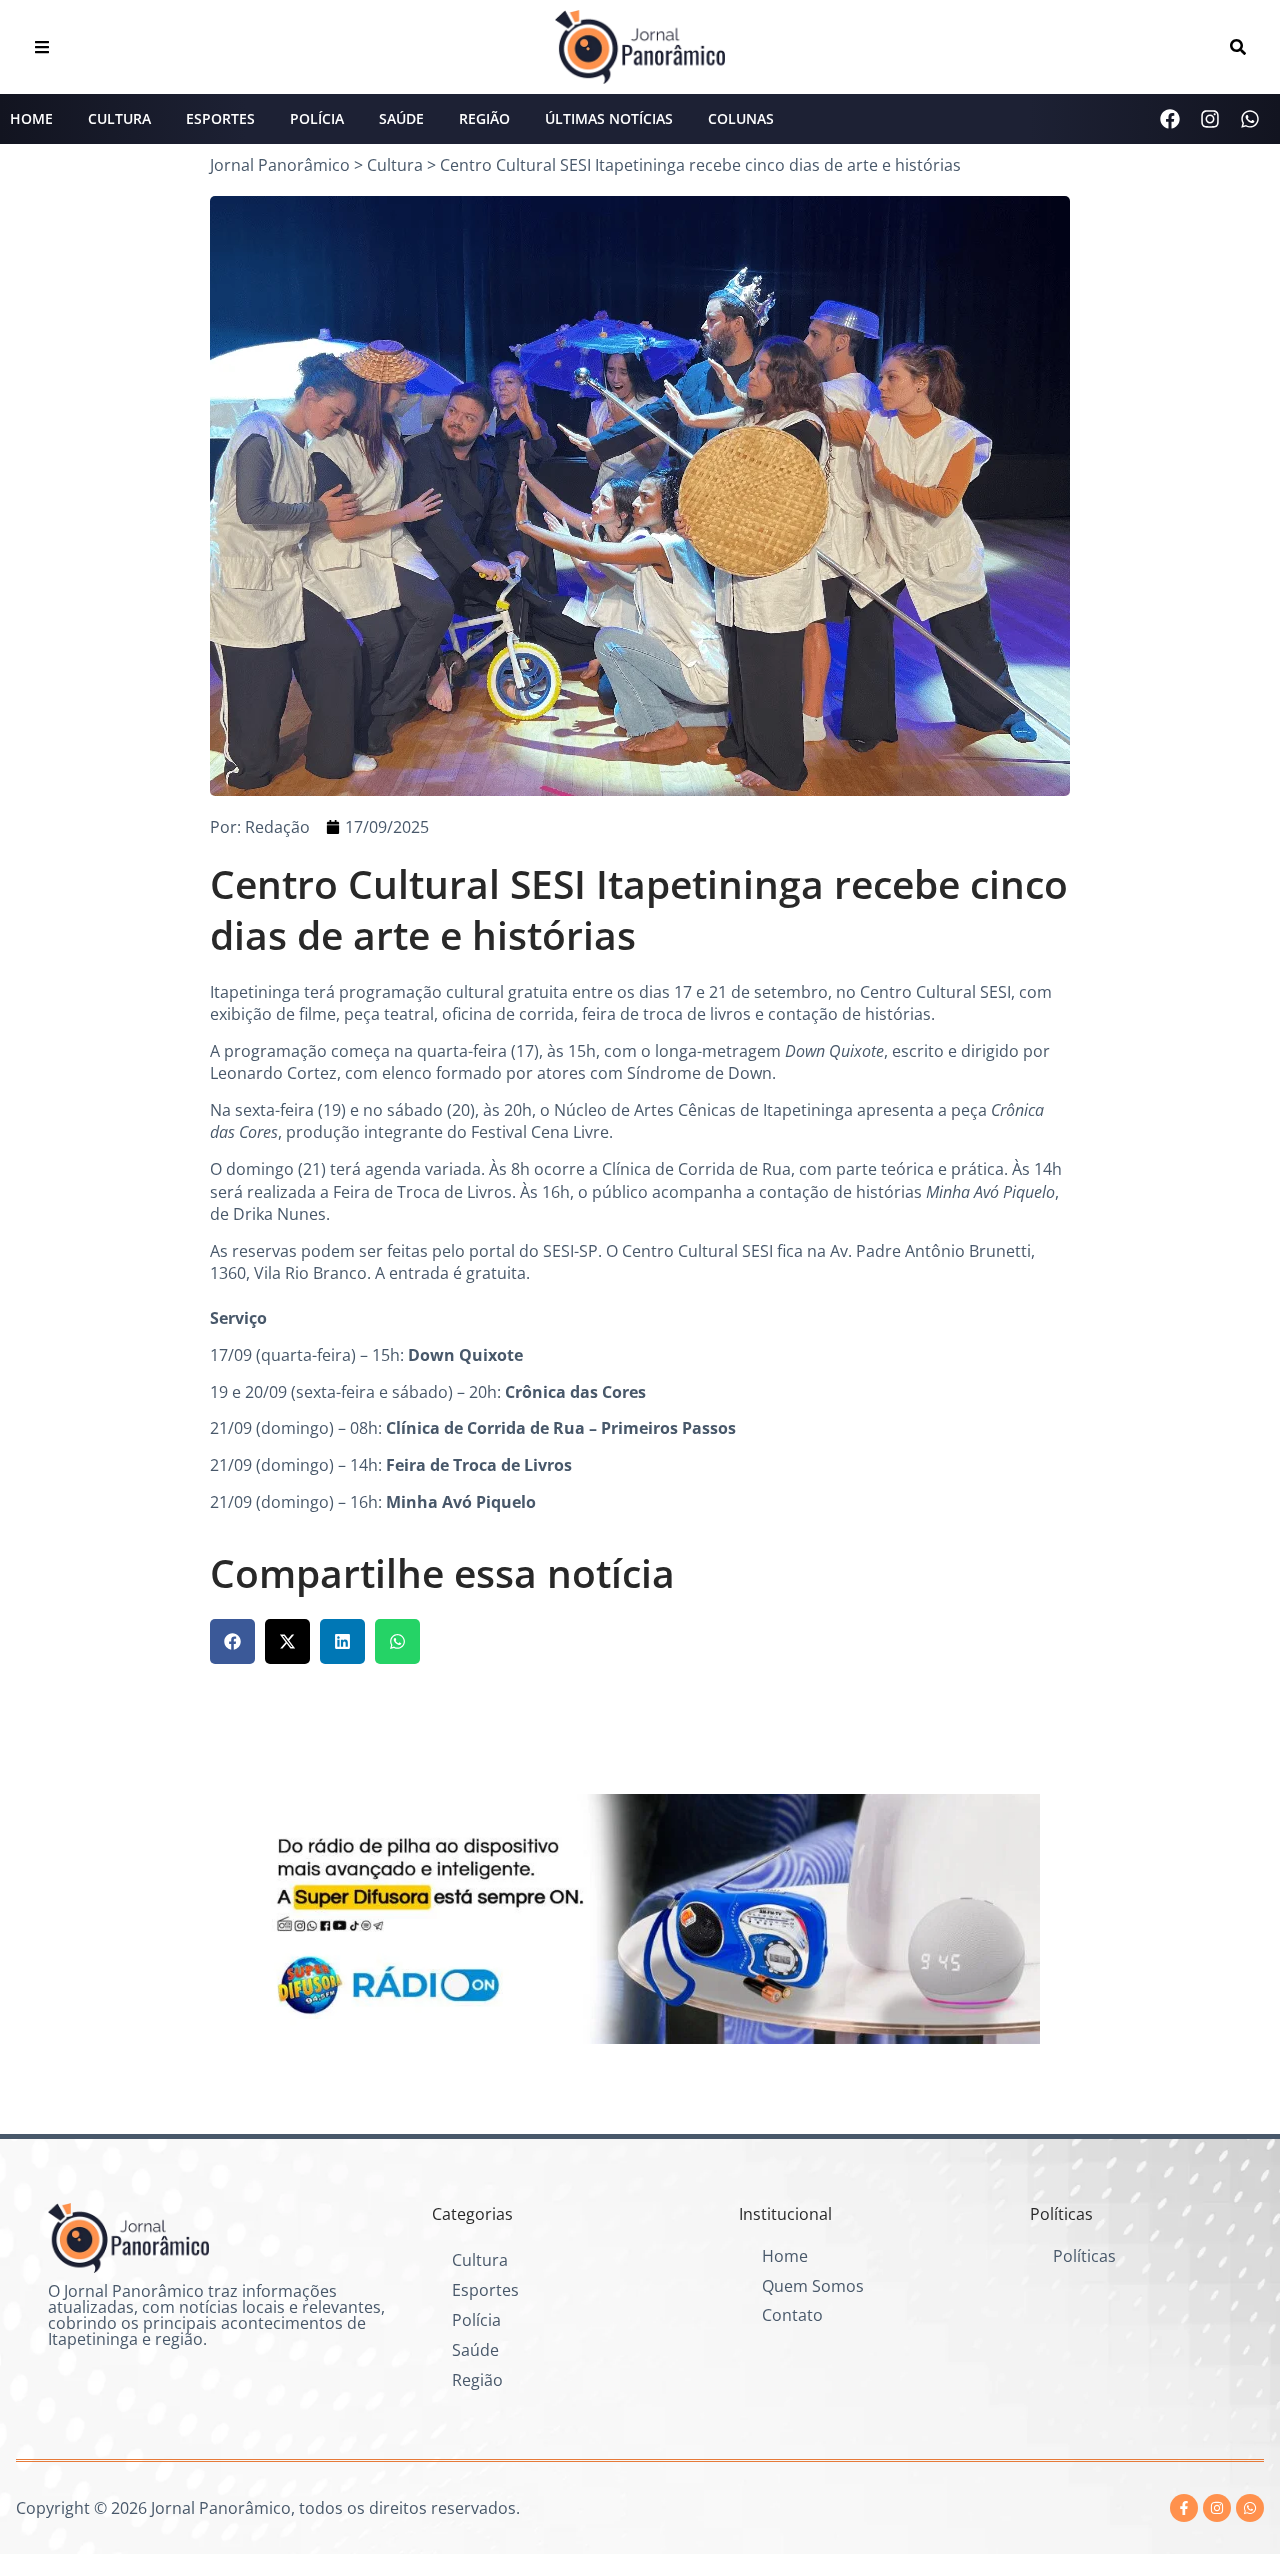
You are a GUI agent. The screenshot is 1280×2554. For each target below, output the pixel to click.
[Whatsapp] (1250, 119)
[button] (232, 1641)
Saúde (401, 118)
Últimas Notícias (609, 118)
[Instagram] (1210, 119)
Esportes (220, 118)
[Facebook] (1170, 119)
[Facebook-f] (1184, 2508)
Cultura (119, 118)
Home (31, 118)
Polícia (317, 118)
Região (484, 118)
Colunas (741, 118)
